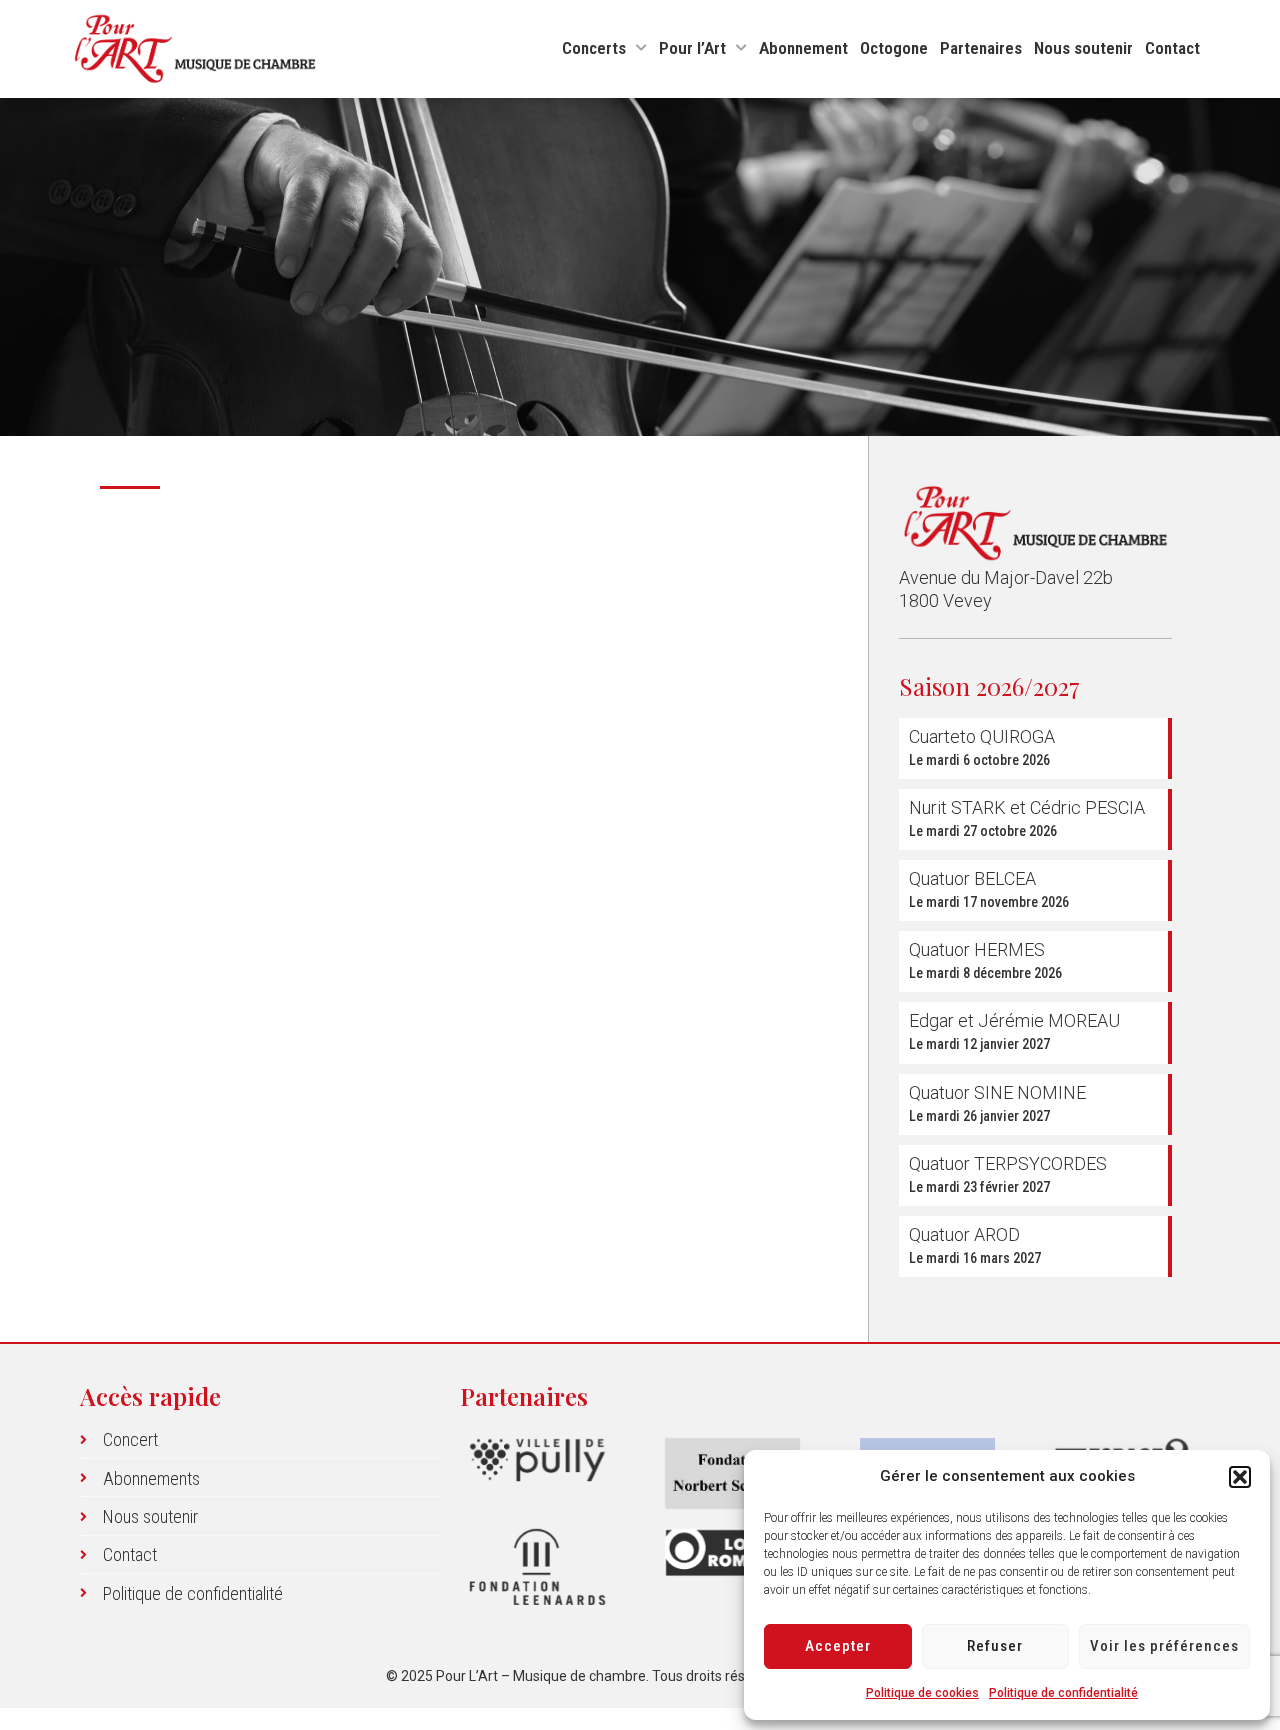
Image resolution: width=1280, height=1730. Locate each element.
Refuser (995, 1646)
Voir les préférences (1164, 1646)
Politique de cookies (922, 1693)
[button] (1240, 1477)
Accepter (838, 1646)
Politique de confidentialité (1063, 1693)
